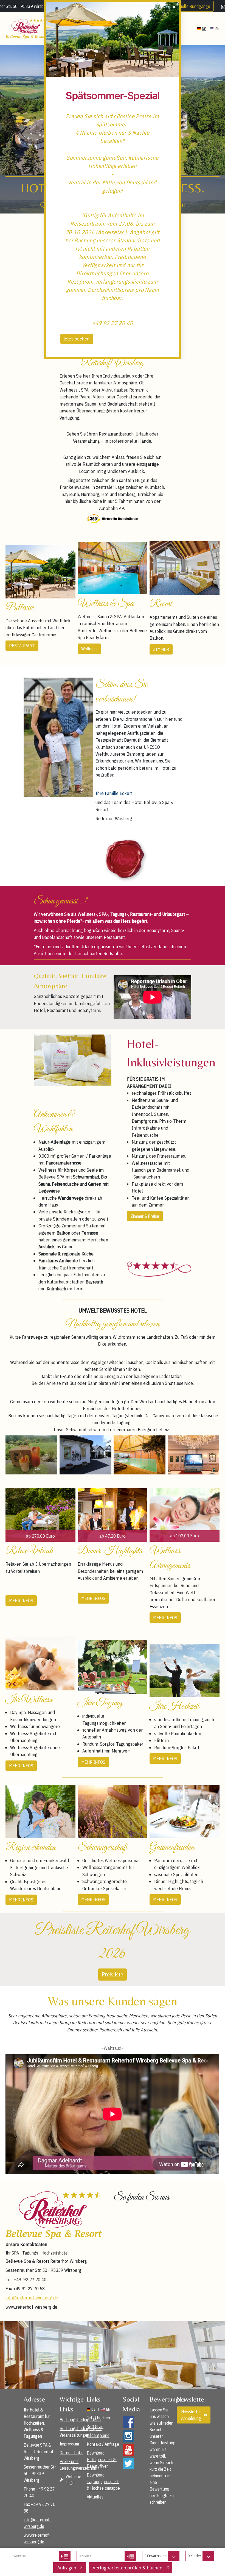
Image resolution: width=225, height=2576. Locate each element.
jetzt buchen (77, 339)
